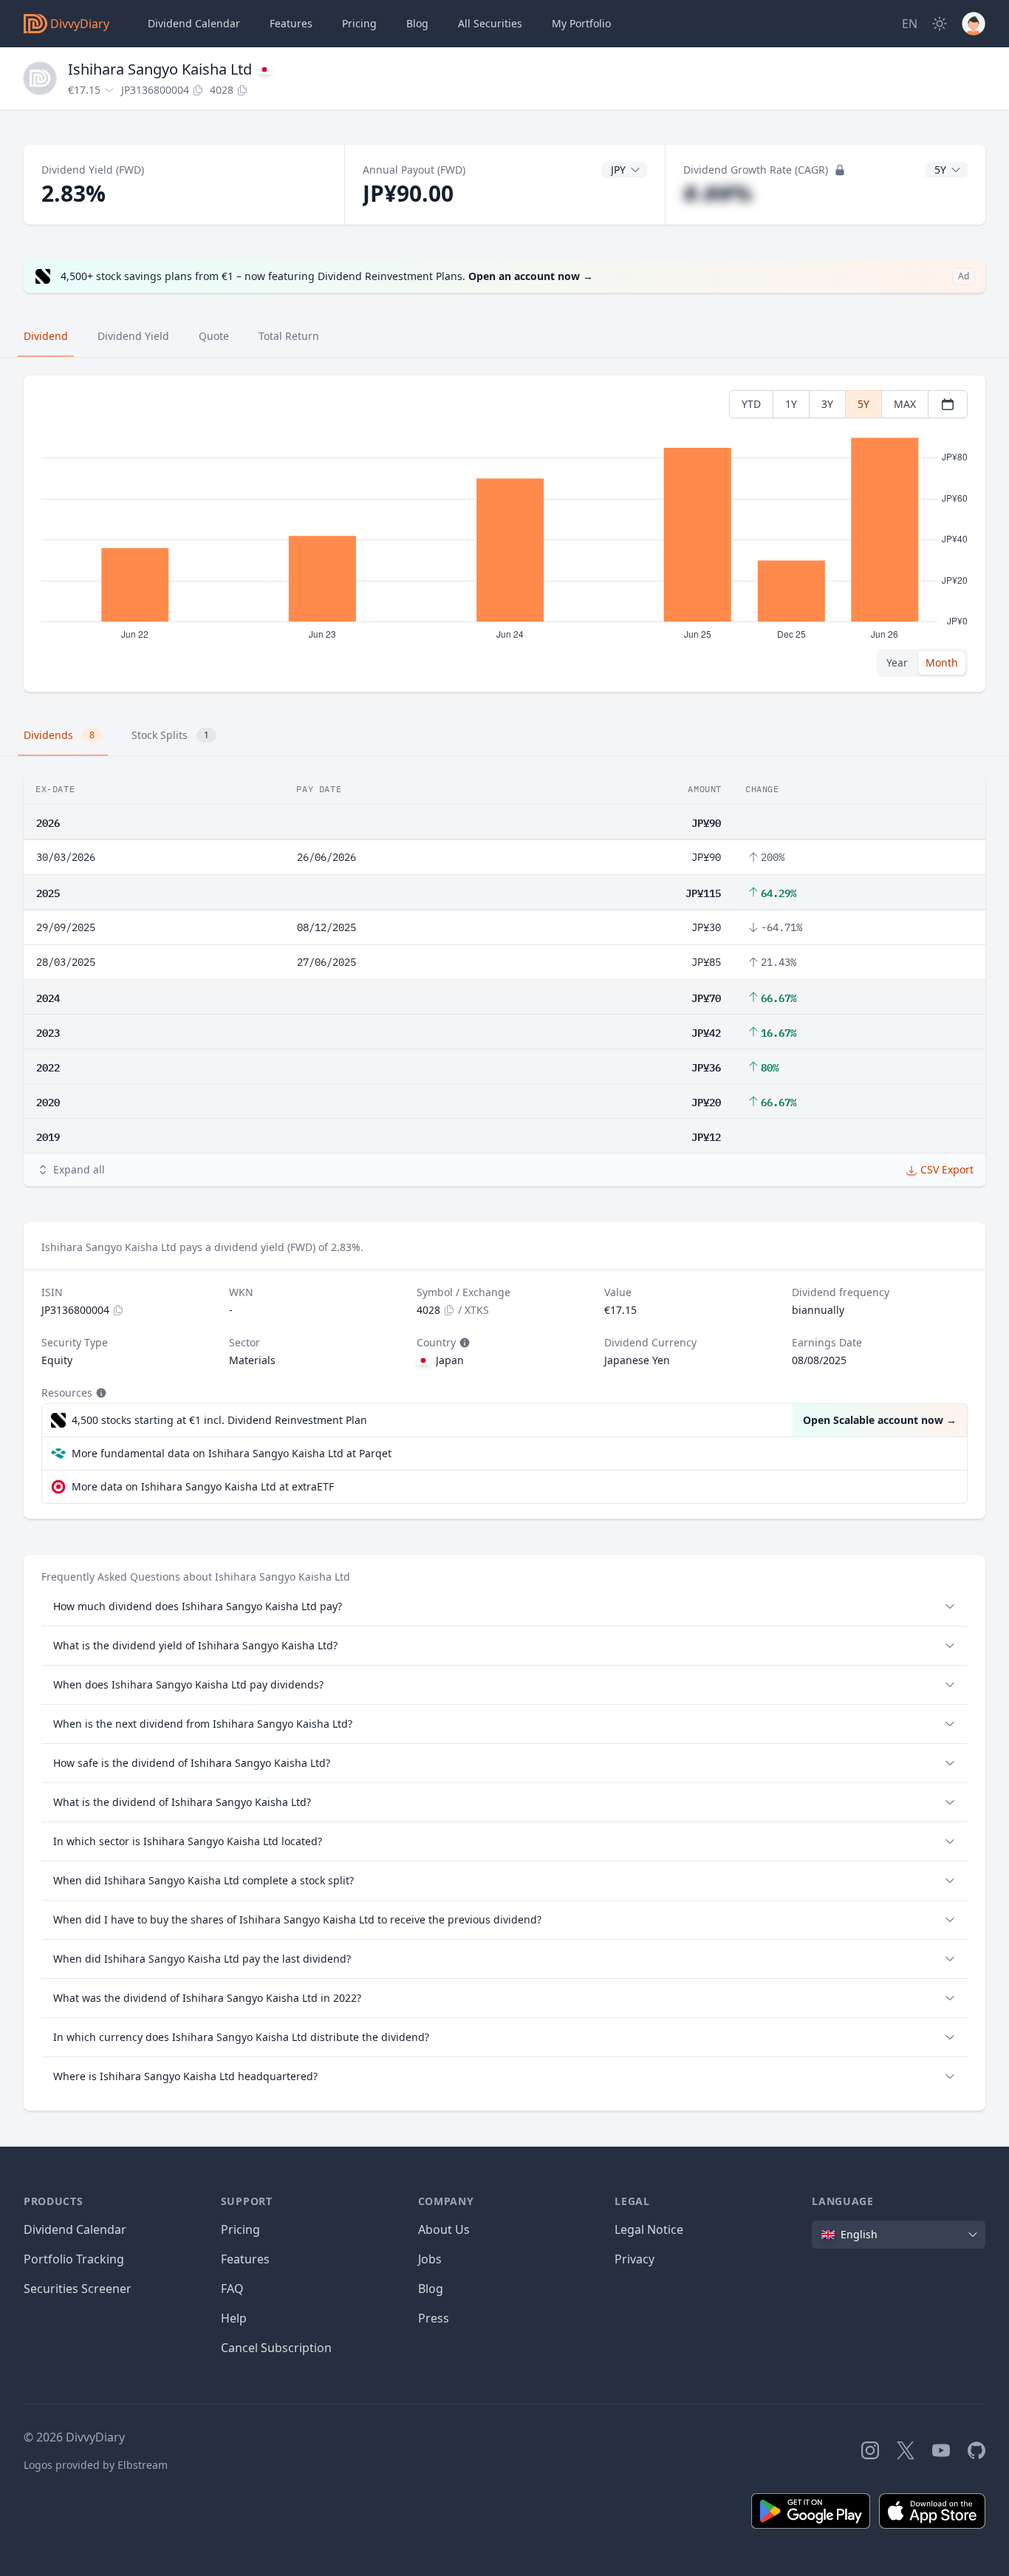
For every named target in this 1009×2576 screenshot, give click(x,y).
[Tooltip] (463, 1343)
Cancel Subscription (276, 2348)
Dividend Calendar (194, 23)
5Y (863, 404)
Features (291, 23)
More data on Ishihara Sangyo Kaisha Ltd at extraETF (203, 1486)
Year (897, 662)
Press (434, 2318)
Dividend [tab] (46, 336)
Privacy (635, 2259)
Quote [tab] (214, 336)
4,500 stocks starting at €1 (219, 1420)
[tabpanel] (504, 534)
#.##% (718, 193)
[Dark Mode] (940, 24)
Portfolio (581, 23)
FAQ (232, 2289)
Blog (431, 2289)
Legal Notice (649, 2229)
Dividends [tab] (59, 735)
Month (942, 662)
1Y (791, 404)
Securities (490, 23)
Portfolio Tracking (74, 2259)
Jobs (430, 2259)
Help (234, 2318)
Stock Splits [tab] (170, 735)
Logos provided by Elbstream (96, 2465)
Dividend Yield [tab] (133, 336)
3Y (827, 404)
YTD (751, 404)
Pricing (359, 23)
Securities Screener (78, 2289)
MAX (905, 404)
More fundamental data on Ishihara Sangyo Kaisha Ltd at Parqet (232, 1453)
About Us (444, 2229)
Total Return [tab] (289, 336)
